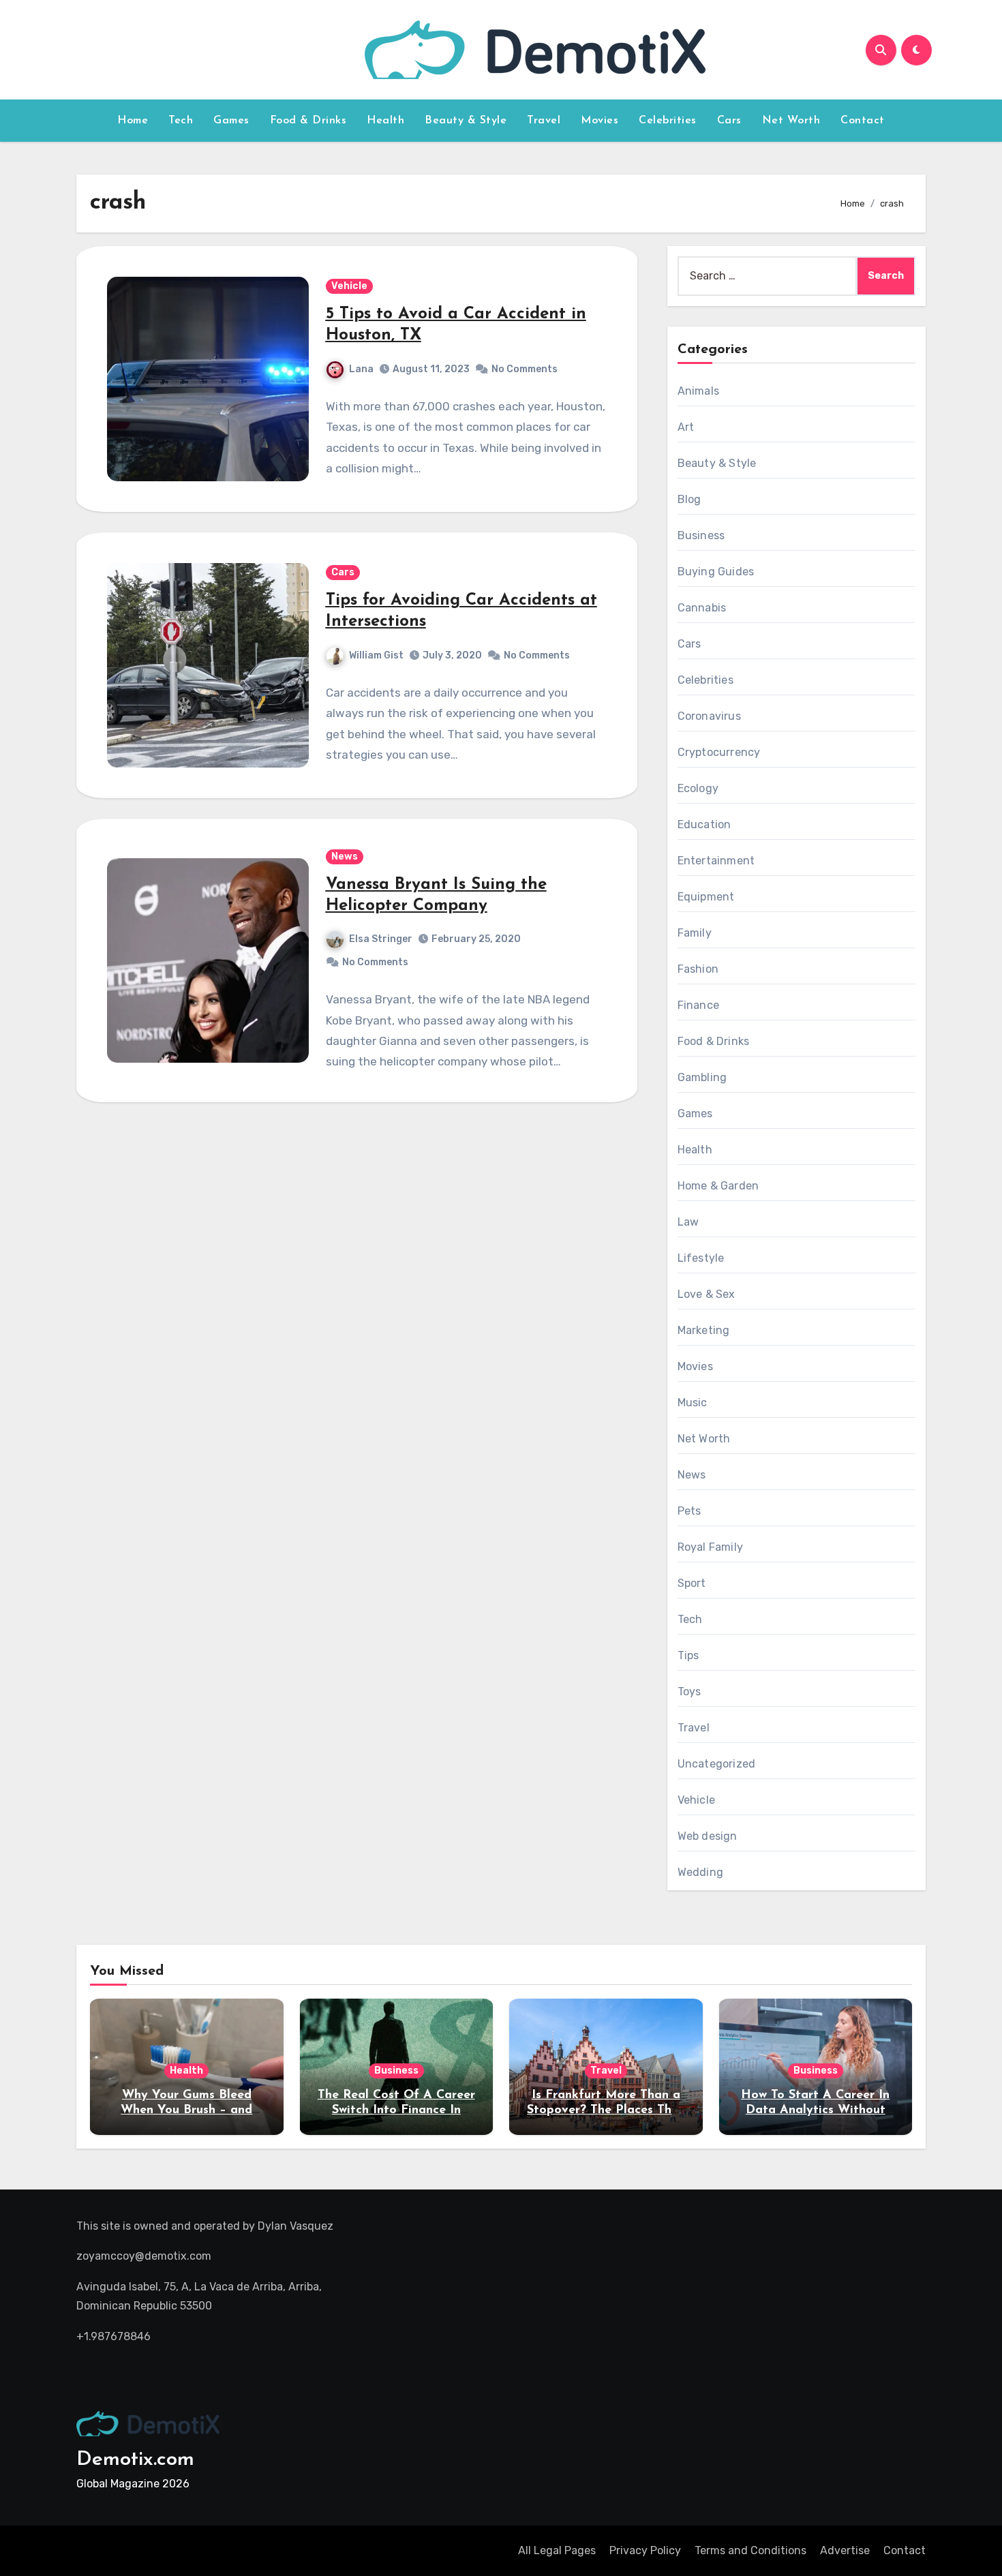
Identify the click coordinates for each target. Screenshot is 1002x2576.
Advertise (845, 2550)
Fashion (698, 969)
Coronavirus (709, 716)
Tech (181, 121)
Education (704, 824)
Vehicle (349, 286)
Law (688, 1222)
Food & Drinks (308, 121)
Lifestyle (701, 1258)
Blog (689, 499)
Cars (729, 121)
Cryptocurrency (719, 752)
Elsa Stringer (381, 939)
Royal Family (710, 1547)
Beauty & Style (466, 121)
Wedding (700, 1872)
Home (133, 121)
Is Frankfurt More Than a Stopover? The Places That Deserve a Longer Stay (606, 2110)
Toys (689, 1692)
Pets (689, 1511)
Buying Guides (716, 572)
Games (231, 121)
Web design (708, 1836)
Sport (692, 1583)
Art (686, 427)
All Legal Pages (557, 2550)
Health (385, 121)
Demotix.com (135, 2460)
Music (693, 1403)
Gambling (702, 1077)
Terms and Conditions (750, 2550)
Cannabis (702, 608)
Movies (599, 121)
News (345, 857)
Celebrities (668, 121)
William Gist (376, 655)
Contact (863, 121)
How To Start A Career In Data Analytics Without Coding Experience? (815, 2110)
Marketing (704, 1330)
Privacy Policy (645, 2550)
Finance (698, 1005)
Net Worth (791, 121)
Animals (698, 391)
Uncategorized (717, 1764)
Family (695, 933)
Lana (361, 369)
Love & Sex (707, 1294)
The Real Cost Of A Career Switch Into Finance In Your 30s (396, 2110)
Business (701, 535)
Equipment (706, 897)
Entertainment (716, 861)
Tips (688, 1655)
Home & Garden (718, 1186)
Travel (544, 121)
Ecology (698, 788)
